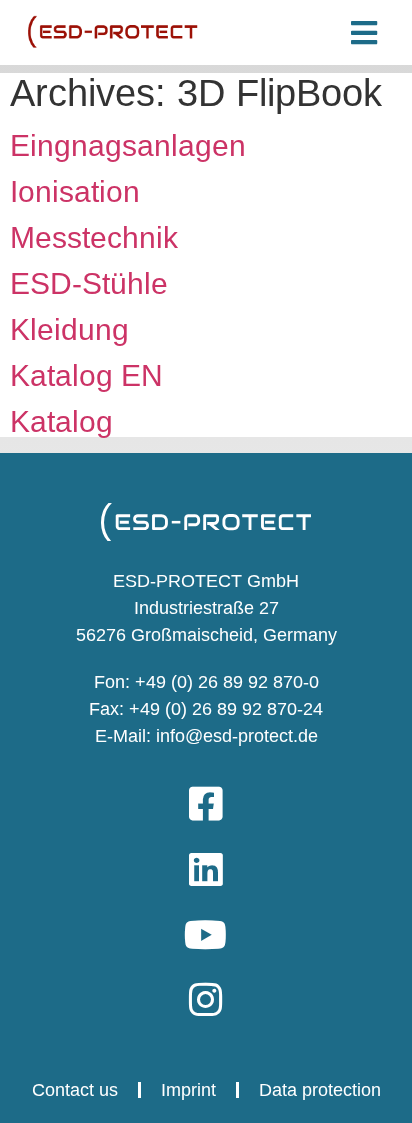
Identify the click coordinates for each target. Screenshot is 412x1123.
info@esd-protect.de (234, 736)
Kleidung (69, 329)
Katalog (61, 421)
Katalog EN (86, 375)
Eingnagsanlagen (128, 145)
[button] (360, 32)
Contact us (75, 1090)
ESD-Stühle (89, 283)
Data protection (320, 1090)
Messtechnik (94, 237)
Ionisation (75, 191)
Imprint (188, 1090)
